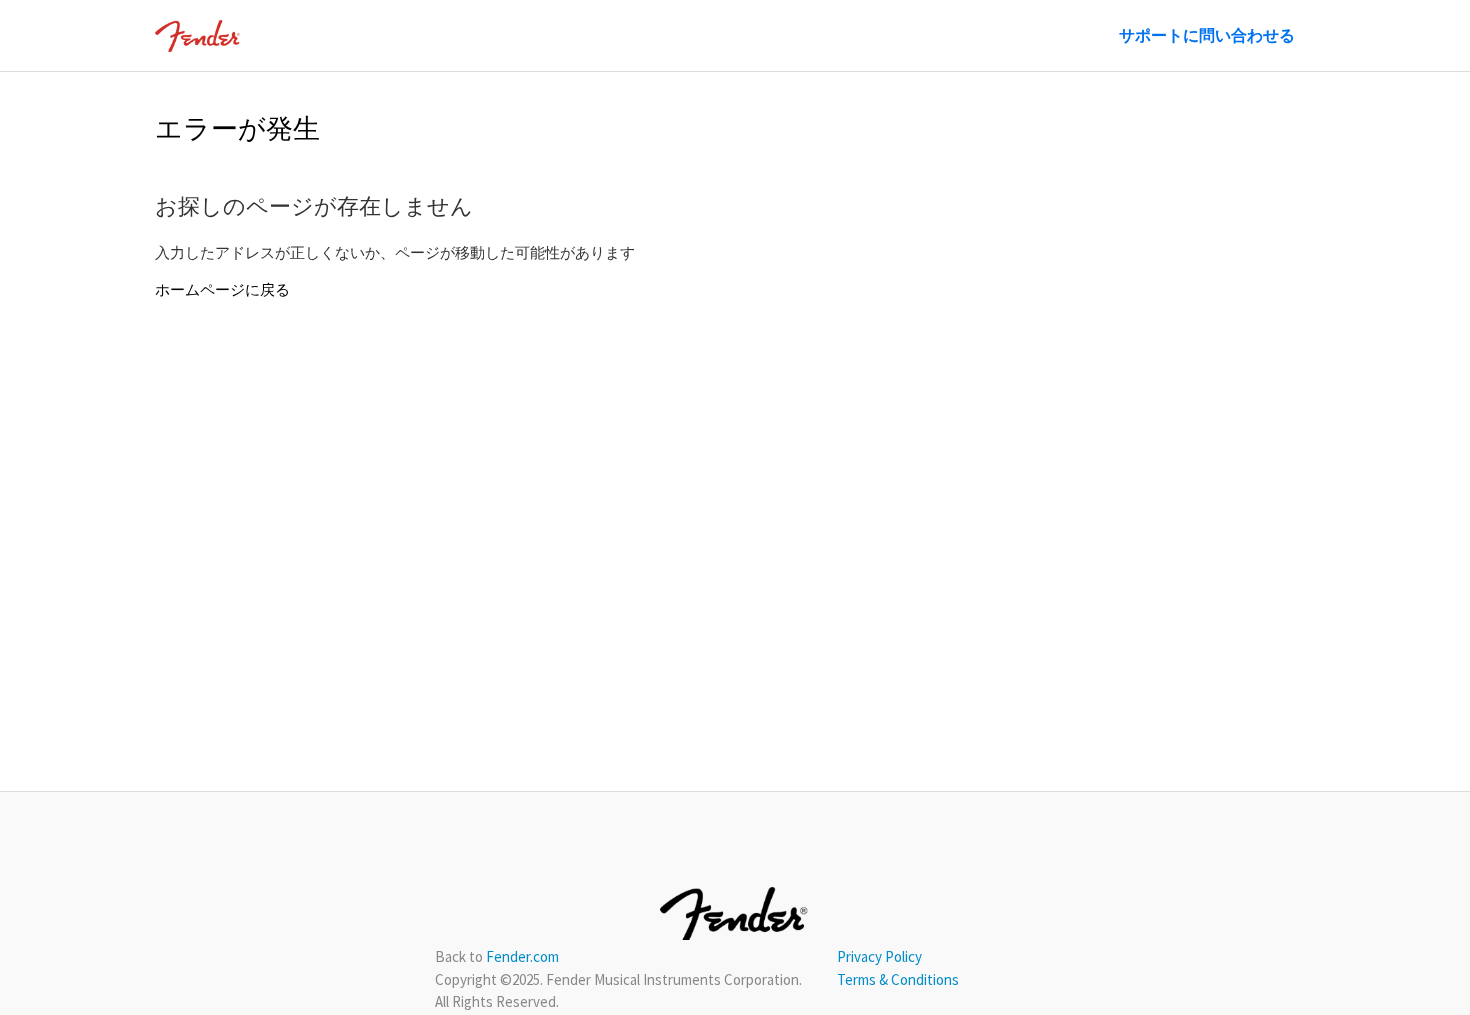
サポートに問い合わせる (1207, 35)
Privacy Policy (879, 956)
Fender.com (522, 956)
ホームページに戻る (222, 289)
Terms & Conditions (898, 979)
